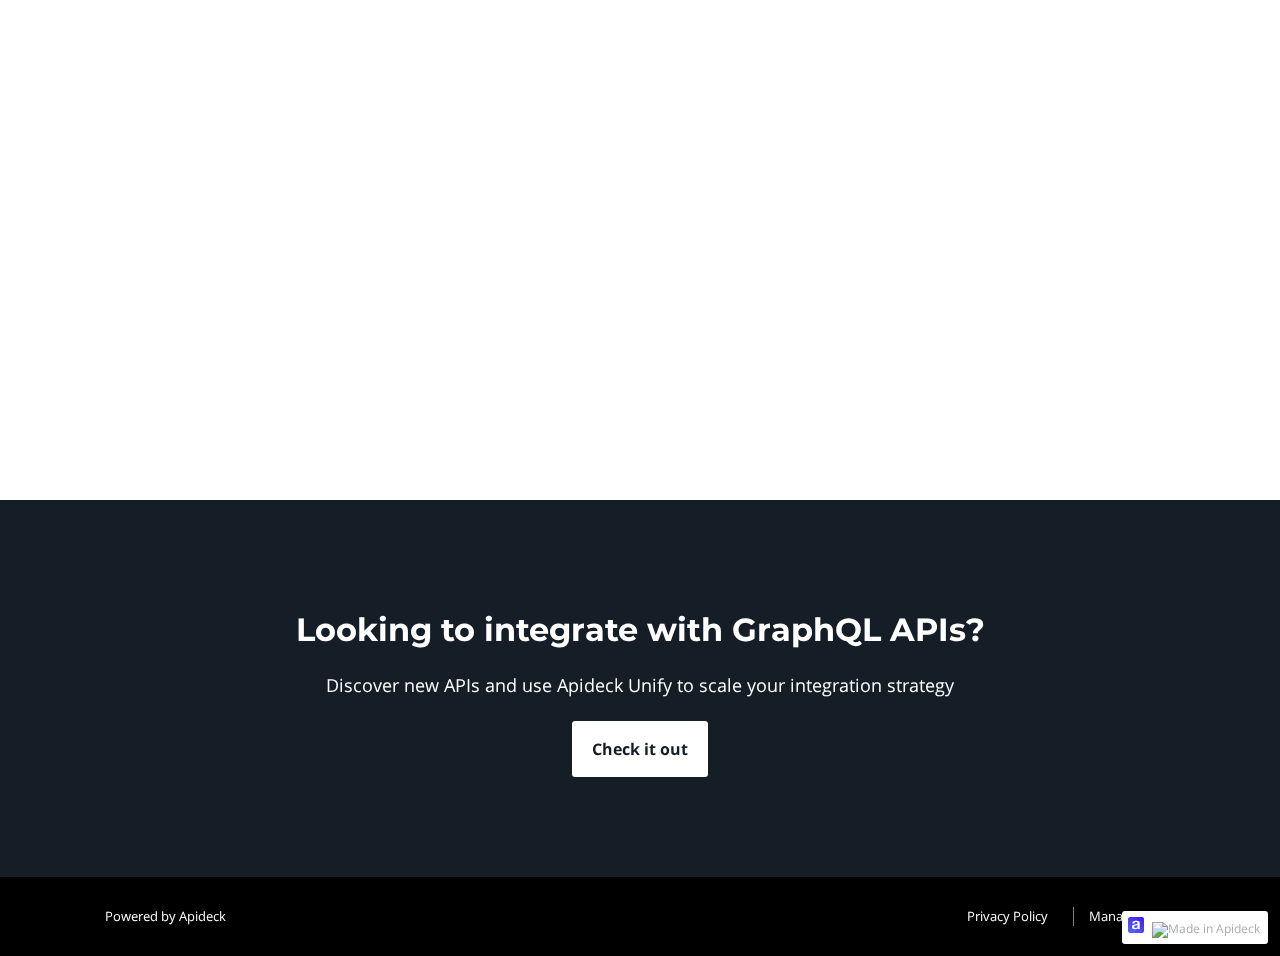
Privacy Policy (1007, 916)
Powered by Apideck (165, 916)
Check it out (640, 749)
